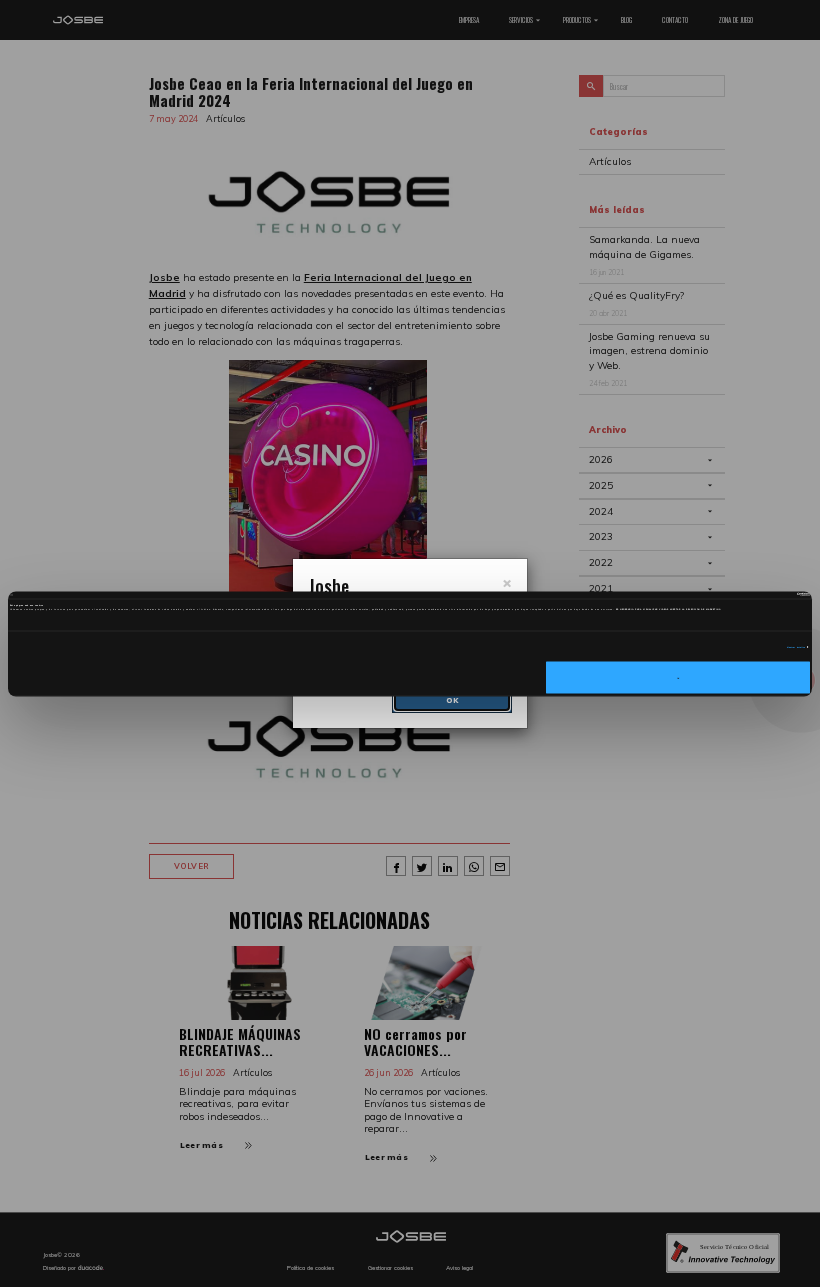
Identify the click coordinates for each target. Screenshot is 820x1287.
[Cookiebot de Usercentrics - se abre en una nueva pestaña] (722, 595)
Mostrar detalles (796, 647)
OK (678, 677)
